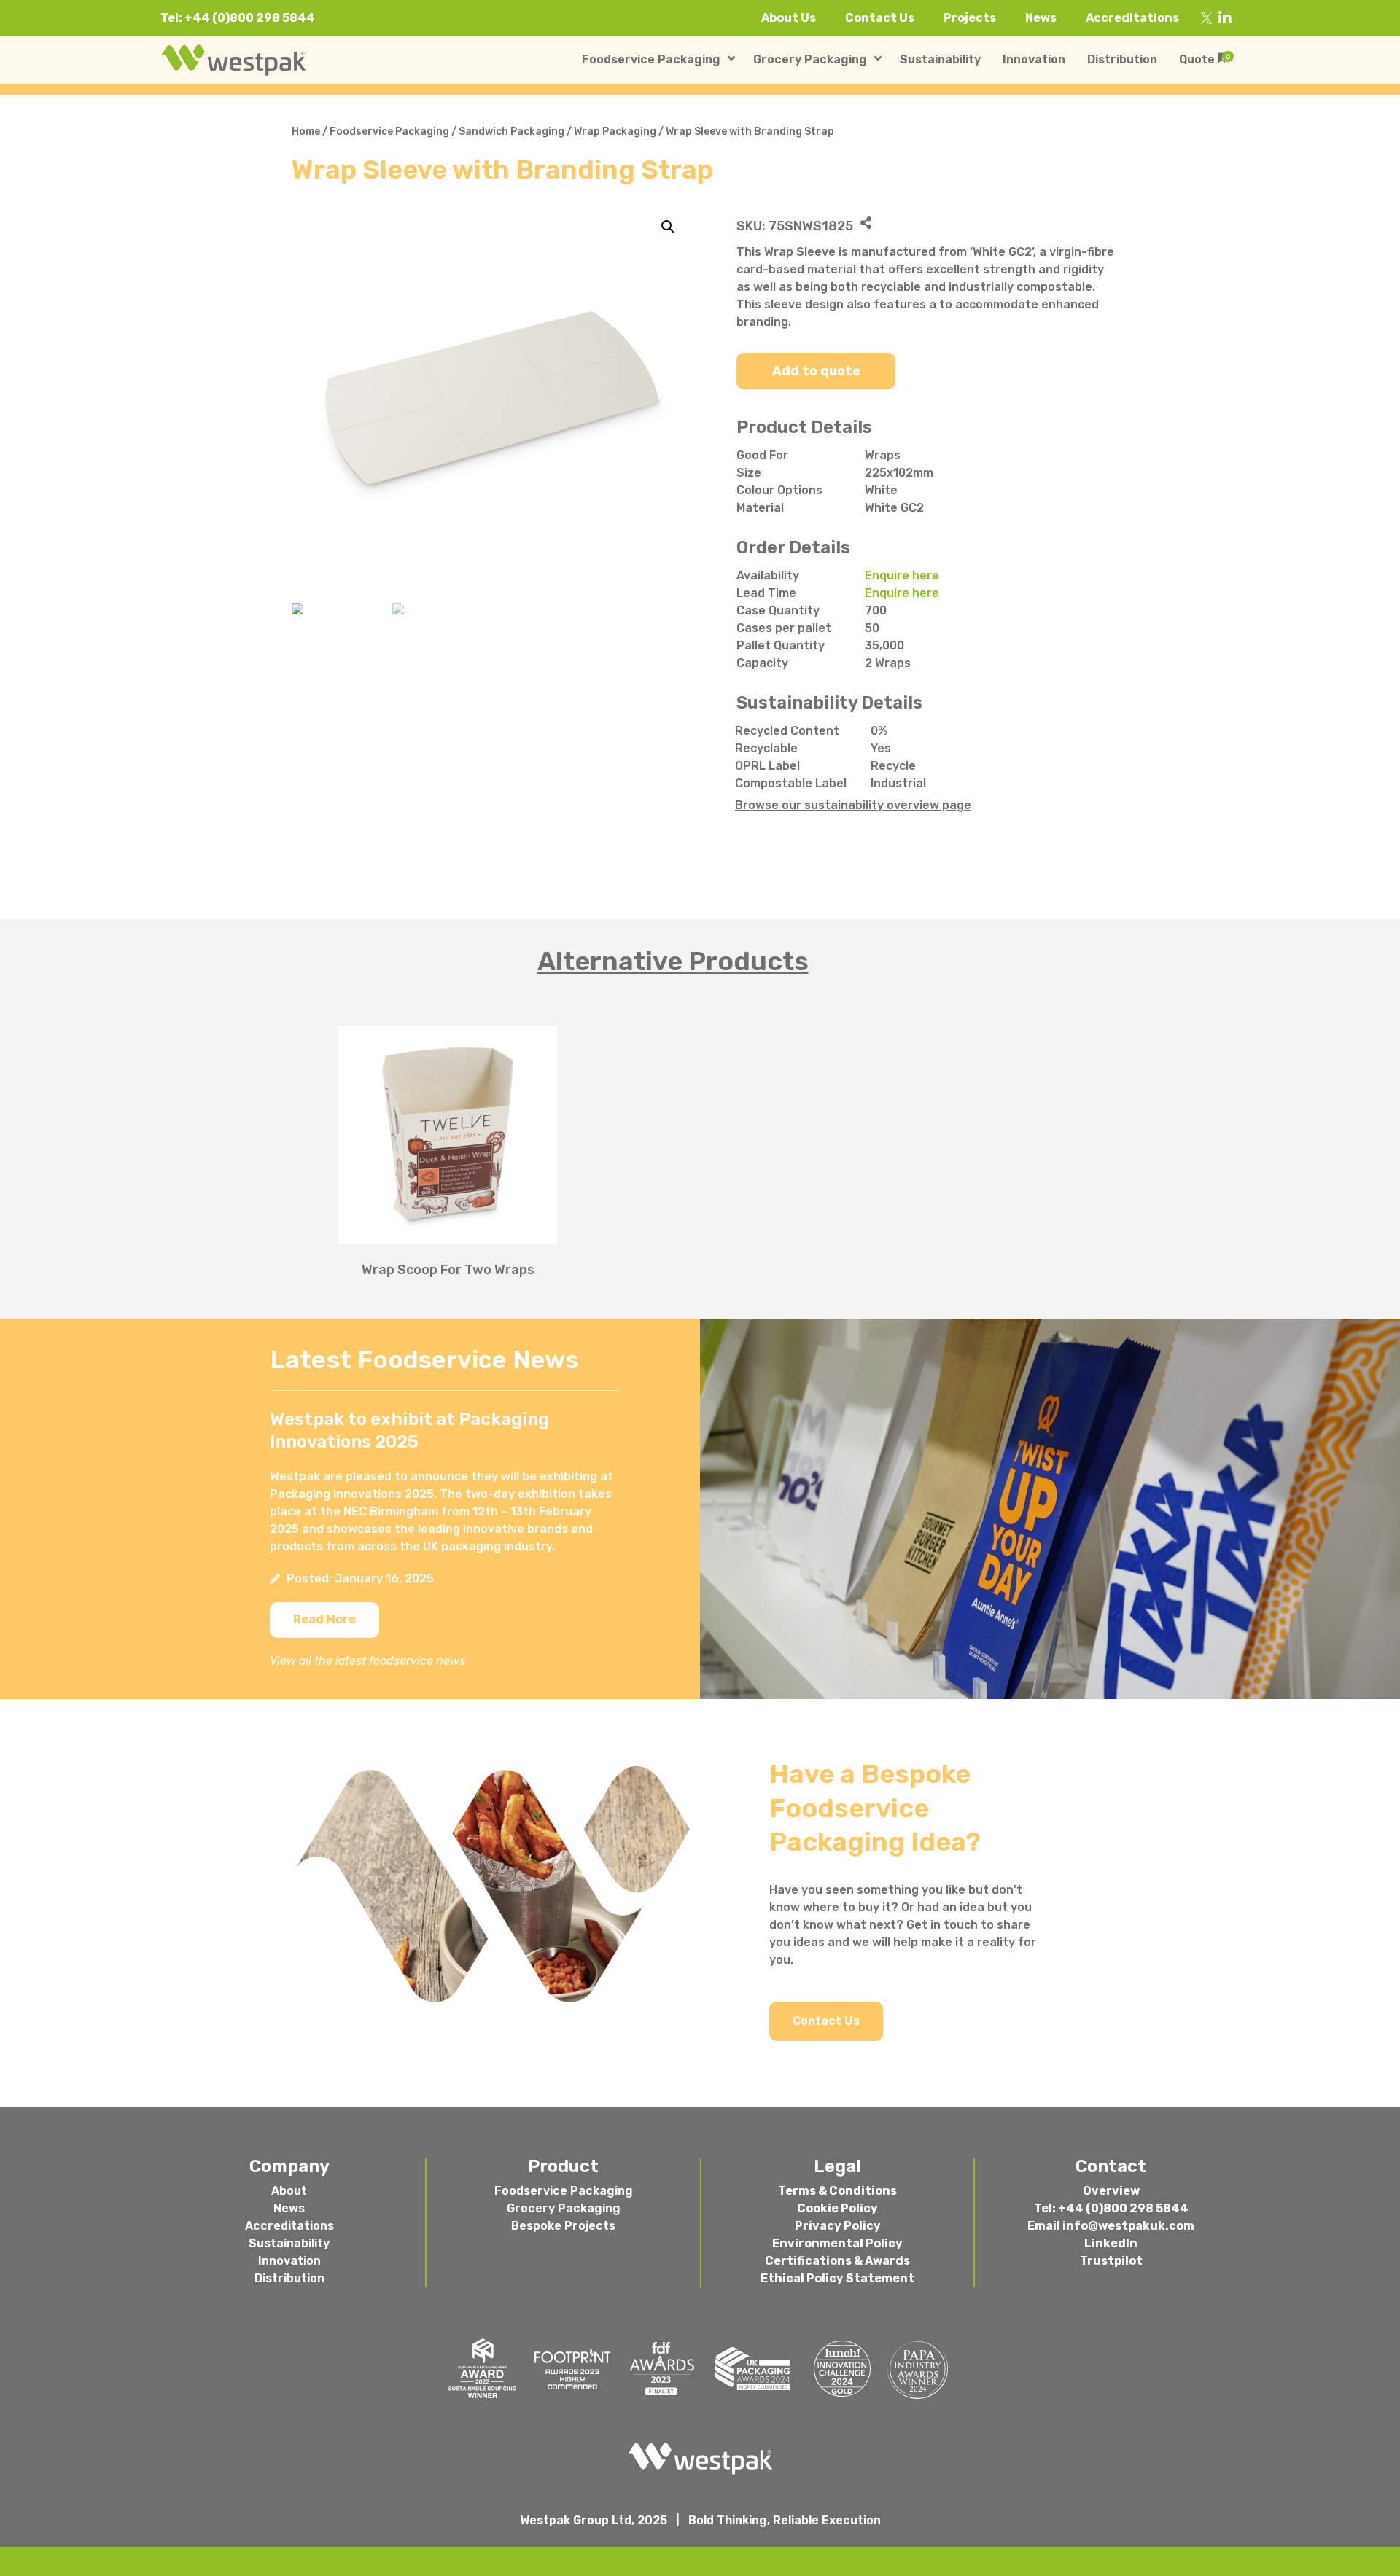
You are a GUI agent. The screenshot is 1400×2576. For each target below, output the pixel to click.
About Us (789, 18)
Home (306, 132)
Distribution (289, 2278)
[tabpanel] (700, 1143)
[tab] (700, 961)
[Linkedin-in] (1225, 18)
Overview (1111, 2191)
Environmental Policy (837, 2243)
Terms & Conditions (837, 2191)
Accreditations (1132, 18)
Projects (970, 18)
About (289, 2191)
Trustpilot (1111, 2261)
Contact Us (880, 18)
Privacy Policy (838, 2226)
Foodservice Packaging (389, 132)
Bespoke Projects (563, 2226)
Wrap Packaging (615, 132)
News (1041, 18)
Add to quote (816, 371)
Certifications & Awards (837, 2261)
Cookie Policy (837, 2208)
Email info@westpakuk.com (1111, 2226)
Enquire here (902, 575)
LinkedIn (1111, 2243)
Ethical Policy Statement (837, 2278)
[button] (324, 1620)
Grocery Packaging (564, 2208)
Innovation (289, 2261)
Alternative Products (673, 961)
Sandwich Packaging (512, 132)
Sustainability (289, 2243)
